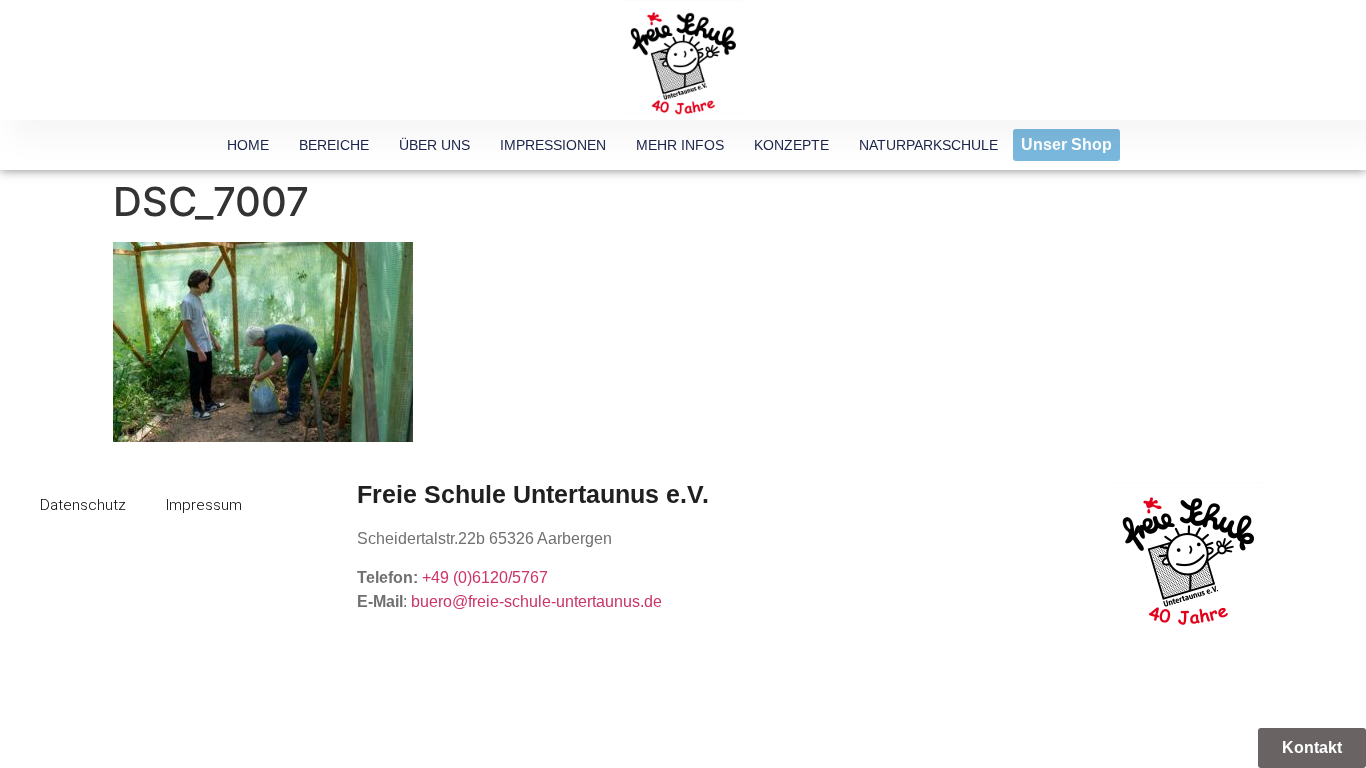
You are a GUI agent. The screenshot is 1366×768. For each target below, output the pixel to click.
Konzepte (791, 145)
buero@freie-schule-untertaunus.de (536, 601)
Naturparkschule (928, 145)
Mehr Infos (680, 145)
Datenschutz (83, 505)
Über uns (434, 145)
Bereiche (334, 145)
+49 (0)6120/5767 (485, 577)
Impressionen (553, 145)
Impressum (204, 505)
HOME (248, 145)
